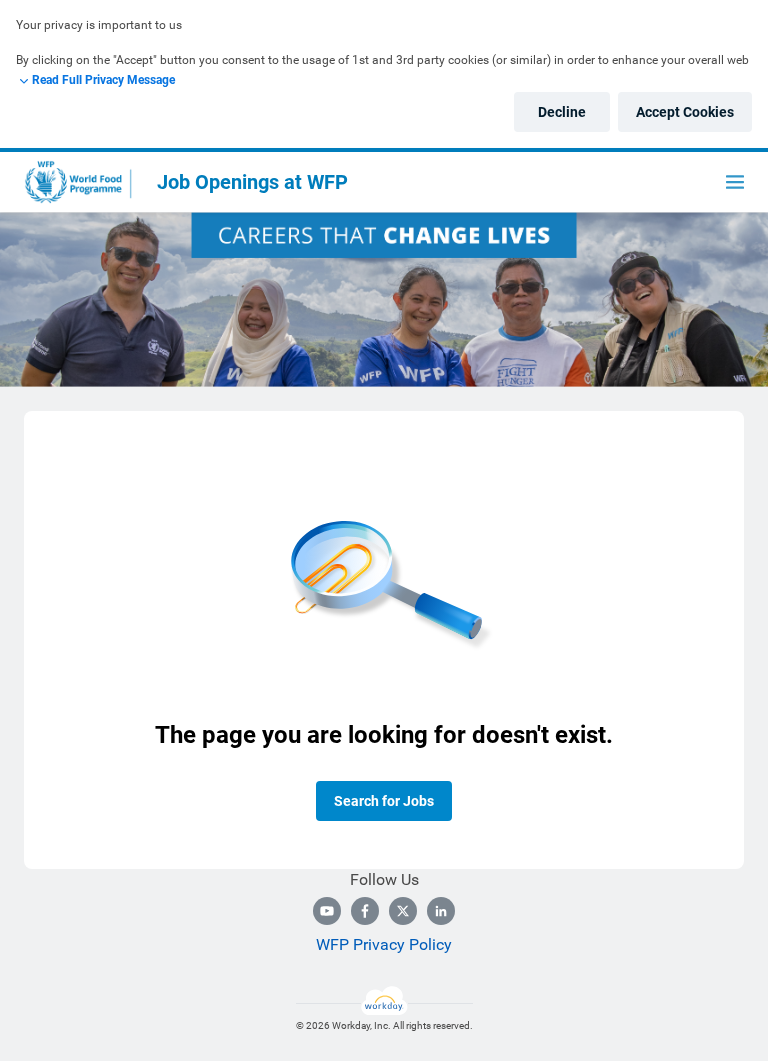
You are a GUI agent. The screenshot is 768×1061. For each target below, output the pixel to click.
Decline (562, 112)
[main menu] (735, 182)
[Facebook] (365, 911)
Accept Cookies (685, 112)
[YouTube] (327, 911)
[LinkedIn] (441, 911)
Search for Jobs (384, 801)
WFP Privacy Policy (384, 944)
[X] (403, 911)
